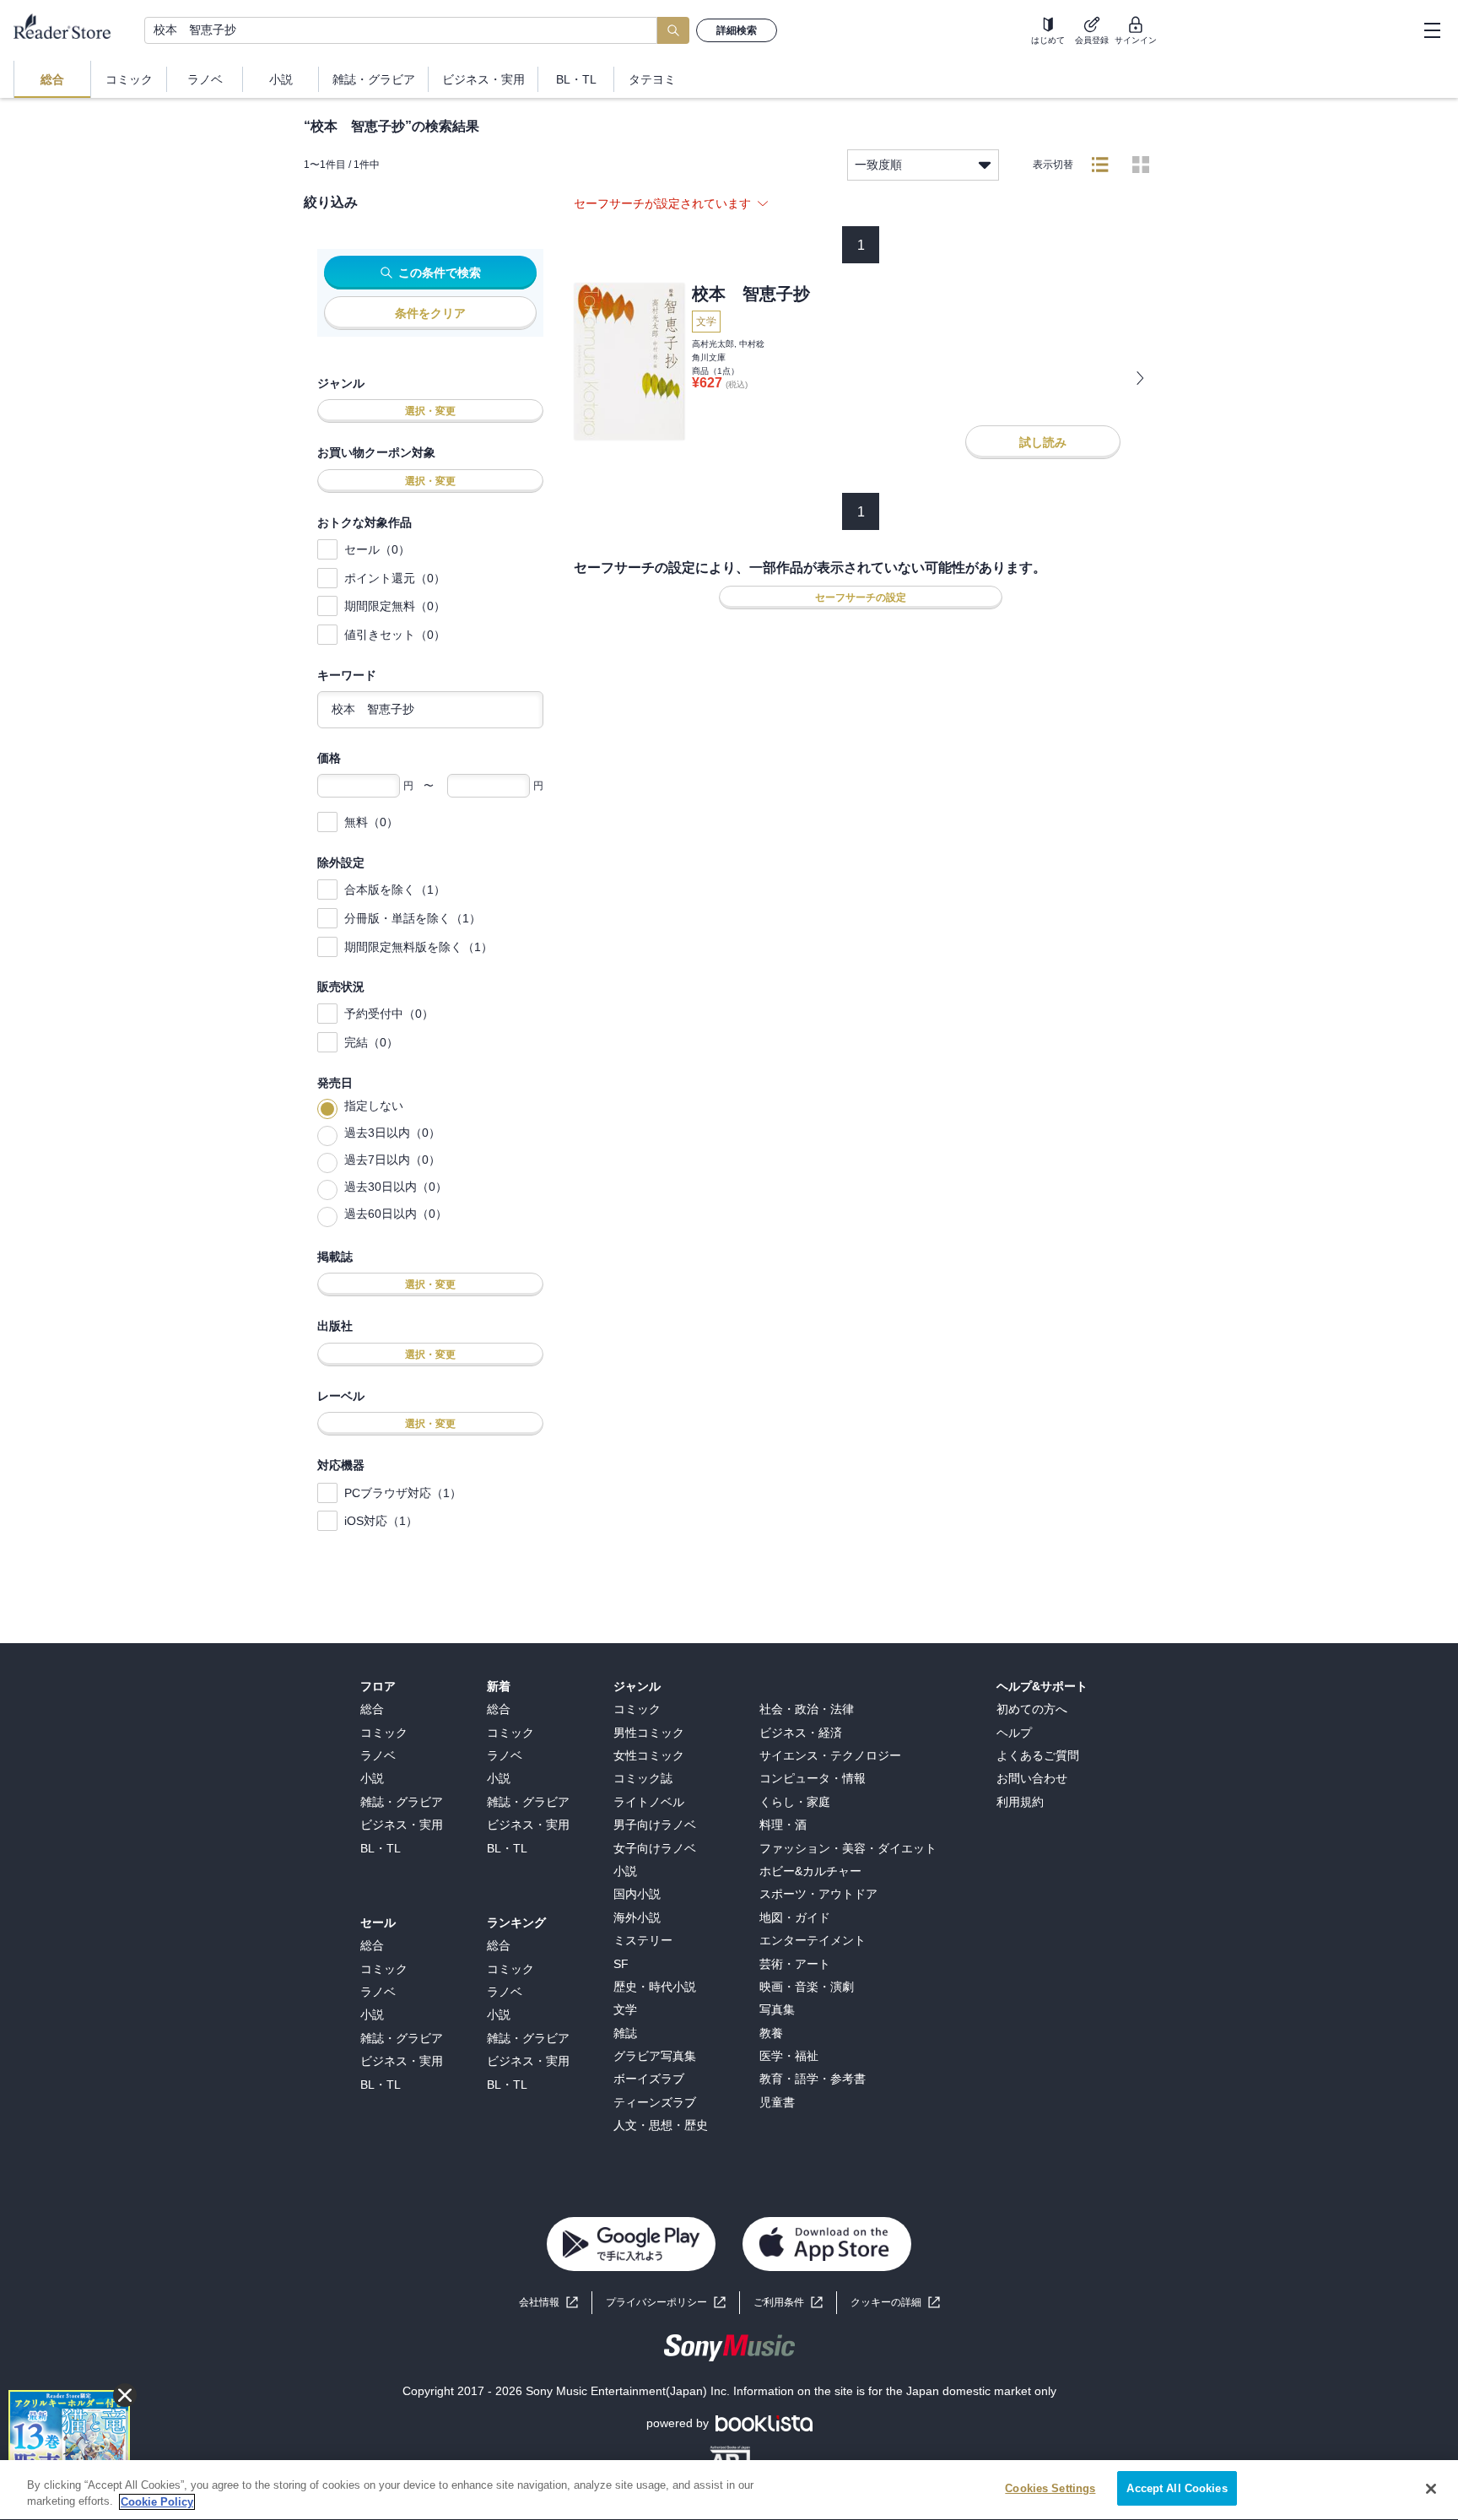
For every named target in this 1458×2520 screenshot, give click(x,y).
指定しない (374, 1106)
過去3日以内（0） (392, 1133)
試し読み (1043, 442)
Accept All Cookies (1177, 2488)
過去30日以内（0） (396, 1187)
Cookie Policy (157, 2502)
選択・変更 (430, 411)
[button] (895, 2303)
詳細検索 (737, 30)
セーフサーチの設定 (861, 598)
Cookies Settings (1050, 2488)
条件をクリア (430, 313)
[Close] (1431, 2489)
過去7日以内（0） (392, 1160)
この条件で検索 (440, 273)
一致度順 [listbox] (878, 165)
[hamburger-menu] (1432, 30)
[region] (729, 2490)
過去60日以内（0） (396, 1214)
